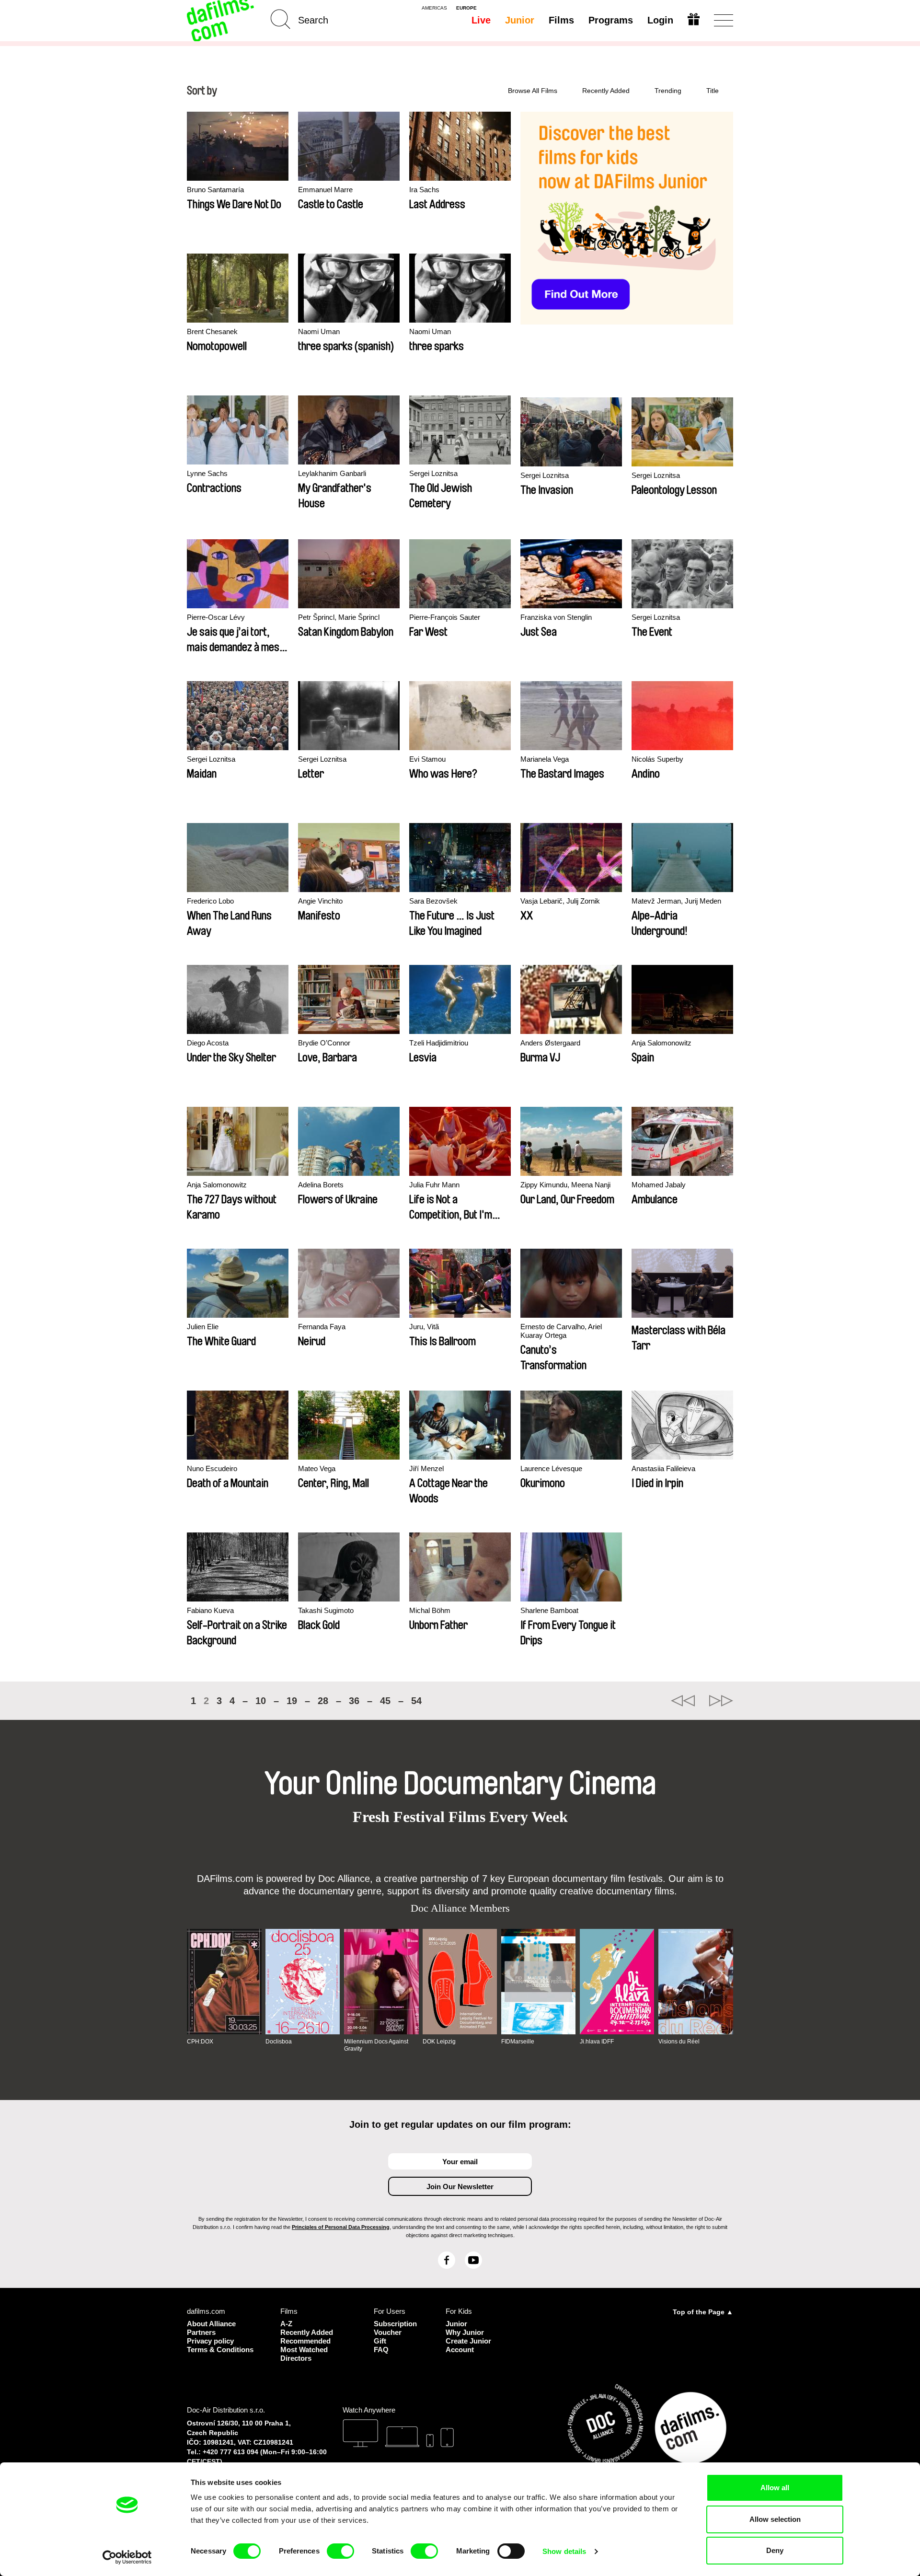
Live (481, 20)
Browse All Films (533, 91)
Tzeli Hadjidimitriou (439, 1043)
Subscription (395, 2324)
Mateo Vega (317, 1468)
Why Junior (465, 2332)
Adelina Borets (321, 1185)
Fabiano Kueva (210, 1610)
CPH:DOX (200, 2042)
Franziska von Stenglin (556, 617)
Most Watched (304, 2350)
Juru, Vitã (424, 1327)
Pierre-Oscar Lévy (216, 617)
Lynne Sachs (207, 473)
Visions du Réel (679, 2042)
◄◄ (683, 1701)
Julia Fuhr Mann (434, 1185)
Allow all (775, 2488)
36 (354, 1701)
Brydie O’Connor (324, 1043)
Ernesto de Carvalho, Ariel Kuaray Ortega (561, 1331)
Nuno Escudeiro (212, 1468)
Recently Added (606, 91)
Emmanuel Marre (325, 190)
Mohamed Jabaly (659, 1185)
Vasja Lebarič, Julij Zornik (560, 901)
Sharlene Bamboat (549, 1610)
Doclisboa (279, 2042)
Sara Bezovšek (433, 901)
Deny (775, 2550)
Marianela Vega (545, 759)
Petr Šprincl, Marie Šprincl (339, 617)
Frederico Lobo (210, 901)
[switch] (340, 2551)
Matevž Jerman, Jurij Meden (676, 901)
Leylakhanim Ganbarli (332, 473)
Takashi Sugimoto (326, 1610)
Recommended (305, 2341)
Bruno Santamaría (215, 190)
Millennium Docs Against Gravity (376, 2045)
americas (434, 8)
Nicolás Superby (657, 759)
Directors (296, 2358)
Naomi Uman (319, 331)
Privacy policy (210, 2341)
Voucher (388, 2332)
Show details (564, 2551)
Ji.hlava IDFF (597, 2042)
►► (721, 1701)
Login (660, 20)
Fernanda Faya (322, 1327)
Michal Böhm (430, 1610)
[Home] (221, 20)
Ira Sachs (424, 190)
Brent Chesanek (212, 331)
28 (323, 1701)
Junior (520, 20)
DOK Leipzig (439, 2042)
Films (561, 20)
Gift (380, 2341)
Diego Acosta (208, 1043)
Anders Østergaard (550, 1043)
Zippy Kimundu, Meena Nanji (565, 1185)
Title (713, 91)
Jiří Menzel (426, 1468)
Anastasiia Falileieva (663, 1468)
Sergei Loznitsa (433, 473)
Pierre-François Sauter (445, 617)
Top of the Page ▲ (703, 2312)
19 (292, 1701)
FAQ (381, 2350)
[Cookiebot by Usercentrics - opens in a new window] (127, 2557)
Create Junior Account (468, 2345)
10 (261, 1701)
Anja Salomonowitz (661, 1043)
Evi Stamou (427, 759)
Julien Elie (203, 1327)
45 (385, 1701)
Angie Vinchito (320, 901)
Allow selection (775, 2519)
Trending (668, 91)
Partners (201, 2332)
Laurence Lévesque (551, 1468)
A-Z (286, 2324)
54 (416, 1701)
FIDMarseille (518, 2042)
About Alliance (211, 2324)
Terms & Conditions (220, 2350)
